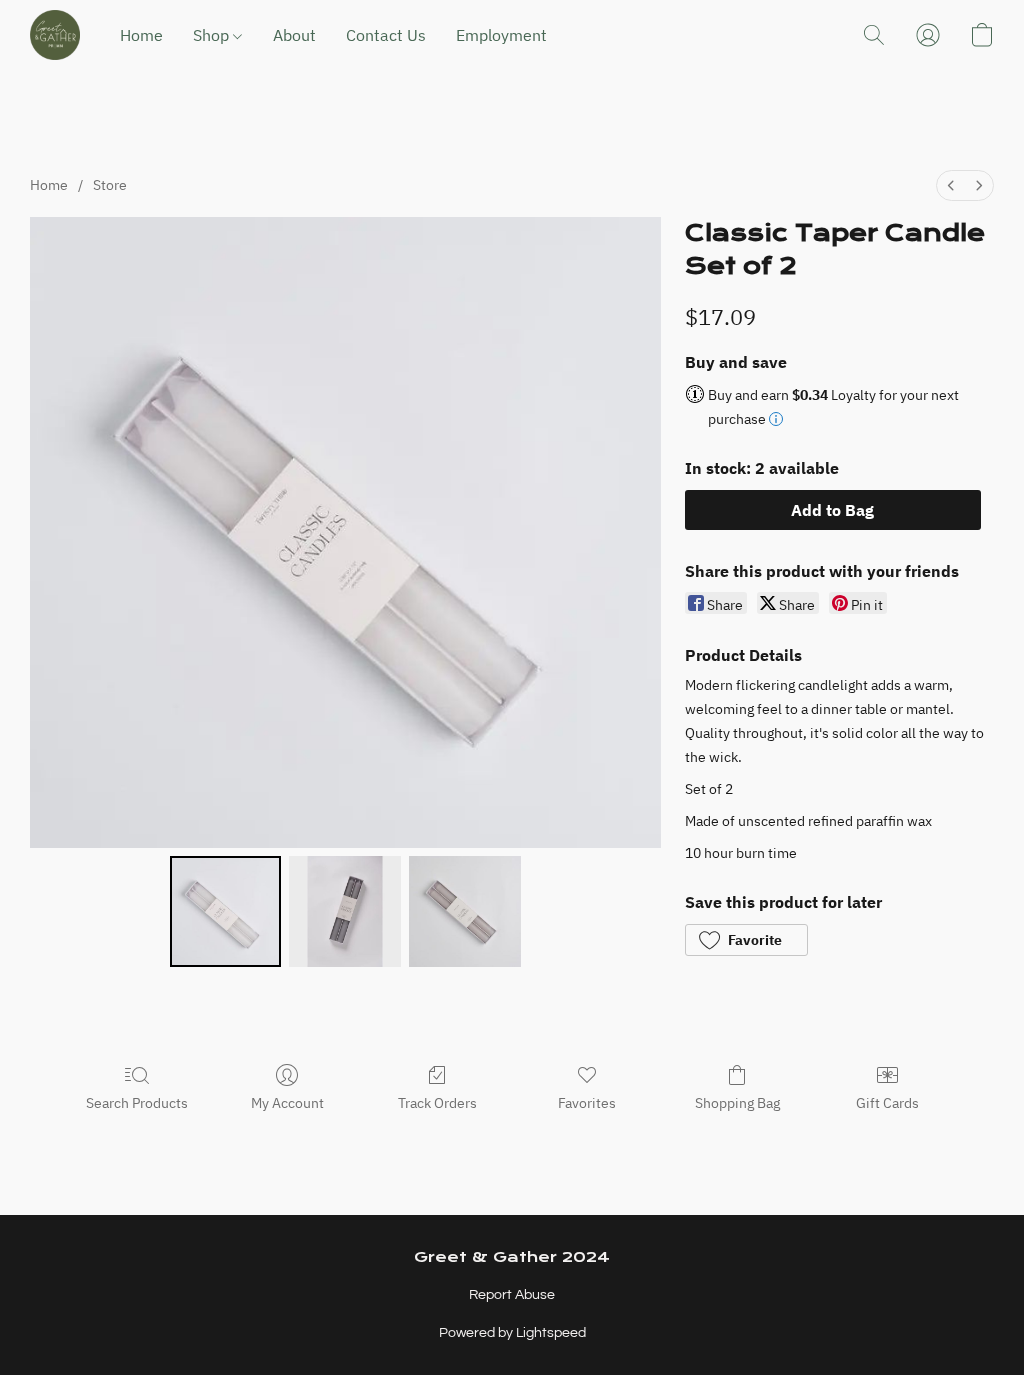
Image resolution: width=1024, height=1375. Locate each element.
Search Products (137, 1103)
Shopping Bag (737, 1103)
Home (141, 35)
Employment (501, 35)
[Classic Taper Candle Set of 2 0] (226, 912)
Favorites (587, 1103)
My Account (287, 1103)
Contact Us (386, 35)
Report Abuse (512, 1295)
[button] (55, 35)
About (294, 35)
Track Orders (437, 1103)
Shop (213, 35)
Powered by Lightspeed (512, 1333)
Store (110, 185)
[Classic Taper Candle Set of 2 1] (345, 912)
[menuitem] (951, 185)
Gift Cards (887, 1103)
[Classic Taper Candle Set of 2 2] (465, 912)
